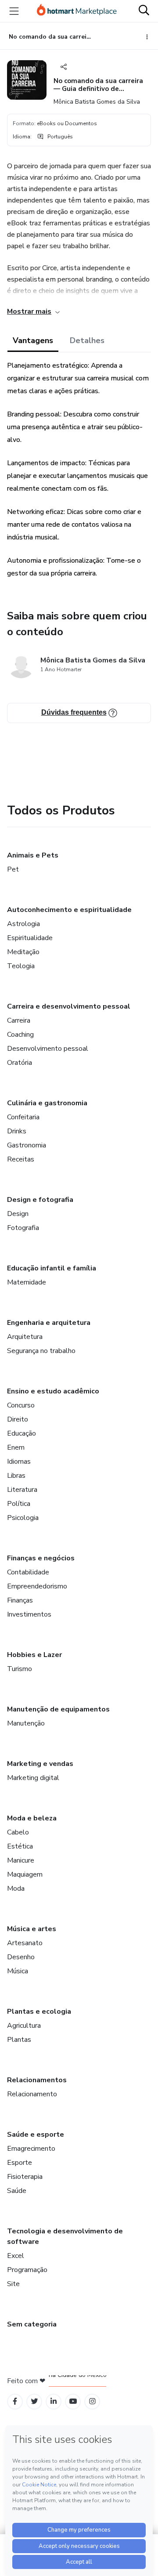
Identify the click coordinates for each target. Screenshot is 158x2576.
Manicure (21, 1860)
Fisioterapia (25, 2177)
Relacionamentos (37, 2080)
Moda (16, 1889)
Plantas (19, 2040)
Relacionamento (32, 2094)
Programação (27, 2270)
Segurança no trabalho (41, 1351)
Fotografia (23, 1228)
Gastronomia (27, 1145)
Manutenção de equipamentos (58, 1709)
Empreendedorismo (37, 1586)
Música (18, 1971)
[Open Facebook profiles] (15, 2401)
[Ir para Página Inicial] (77, 11)
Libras (16, 1476)
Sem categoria (32, 2324)
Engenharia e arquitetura (49, 1323)
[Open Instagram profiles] (92, 2401)
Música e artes (32, 1929)
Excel (16, 2256)
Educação (22, 1433)
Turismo (20, 1669)
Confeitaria (23, 1117)
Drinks (17, 1131)
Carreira (19, 1020)
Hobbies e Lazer (34, 1655)
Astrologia (23, 924)
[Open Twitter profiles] (34, 2401)
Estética (20, 1846)
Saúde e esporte (36, 2135)
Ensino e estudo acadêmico (53, 1391)
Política (19, 1504)
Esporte (20, 2163)
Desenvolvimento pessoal (48, 1049)
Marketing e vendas (40, 1764)
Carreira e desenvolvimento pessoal (69, 1006)
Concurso (21, 1405)
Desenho (21, 1957)
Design (18, 1214)
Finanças (20, 1600)
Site (13, 2284)
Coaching (20, 1035)
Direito (18, 1419)
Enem (16, 1447)
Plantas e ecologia (39, 2012)
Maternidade (27, 1282)
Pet (13, 869)
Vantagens (33, 340)
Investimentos (29, 1614)
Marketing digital (33, 1778)
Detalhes (87, 340)
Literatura (22, 1490)
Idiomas (19, 1462)
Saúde (17, 2191)
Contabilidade (28, 1572)
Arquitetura (25, 1337)
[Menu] (14, 11)
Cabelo (18, 1832)
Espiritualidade (30, 938)
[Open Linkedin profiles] (54, 2401)
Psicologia (23, 1518)
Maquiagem (25, 1874)
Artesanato (25, 1943)
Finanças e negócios (41, 1558)
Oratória (20, 1063)
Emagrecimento (31, 2149)
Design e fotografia (40, 1200)
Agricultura (24, 2026)
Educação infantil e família (52, 1268)
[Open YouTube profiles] (73, 2401)
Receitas (21, 1159)
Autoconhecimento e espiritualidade (69, 910)
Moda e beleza (32, 1818)
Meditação (23, 952)
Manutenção (26, 1723)
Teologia (21, 966)
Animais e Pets (33, 855)
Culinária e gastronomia (47, 1103)
